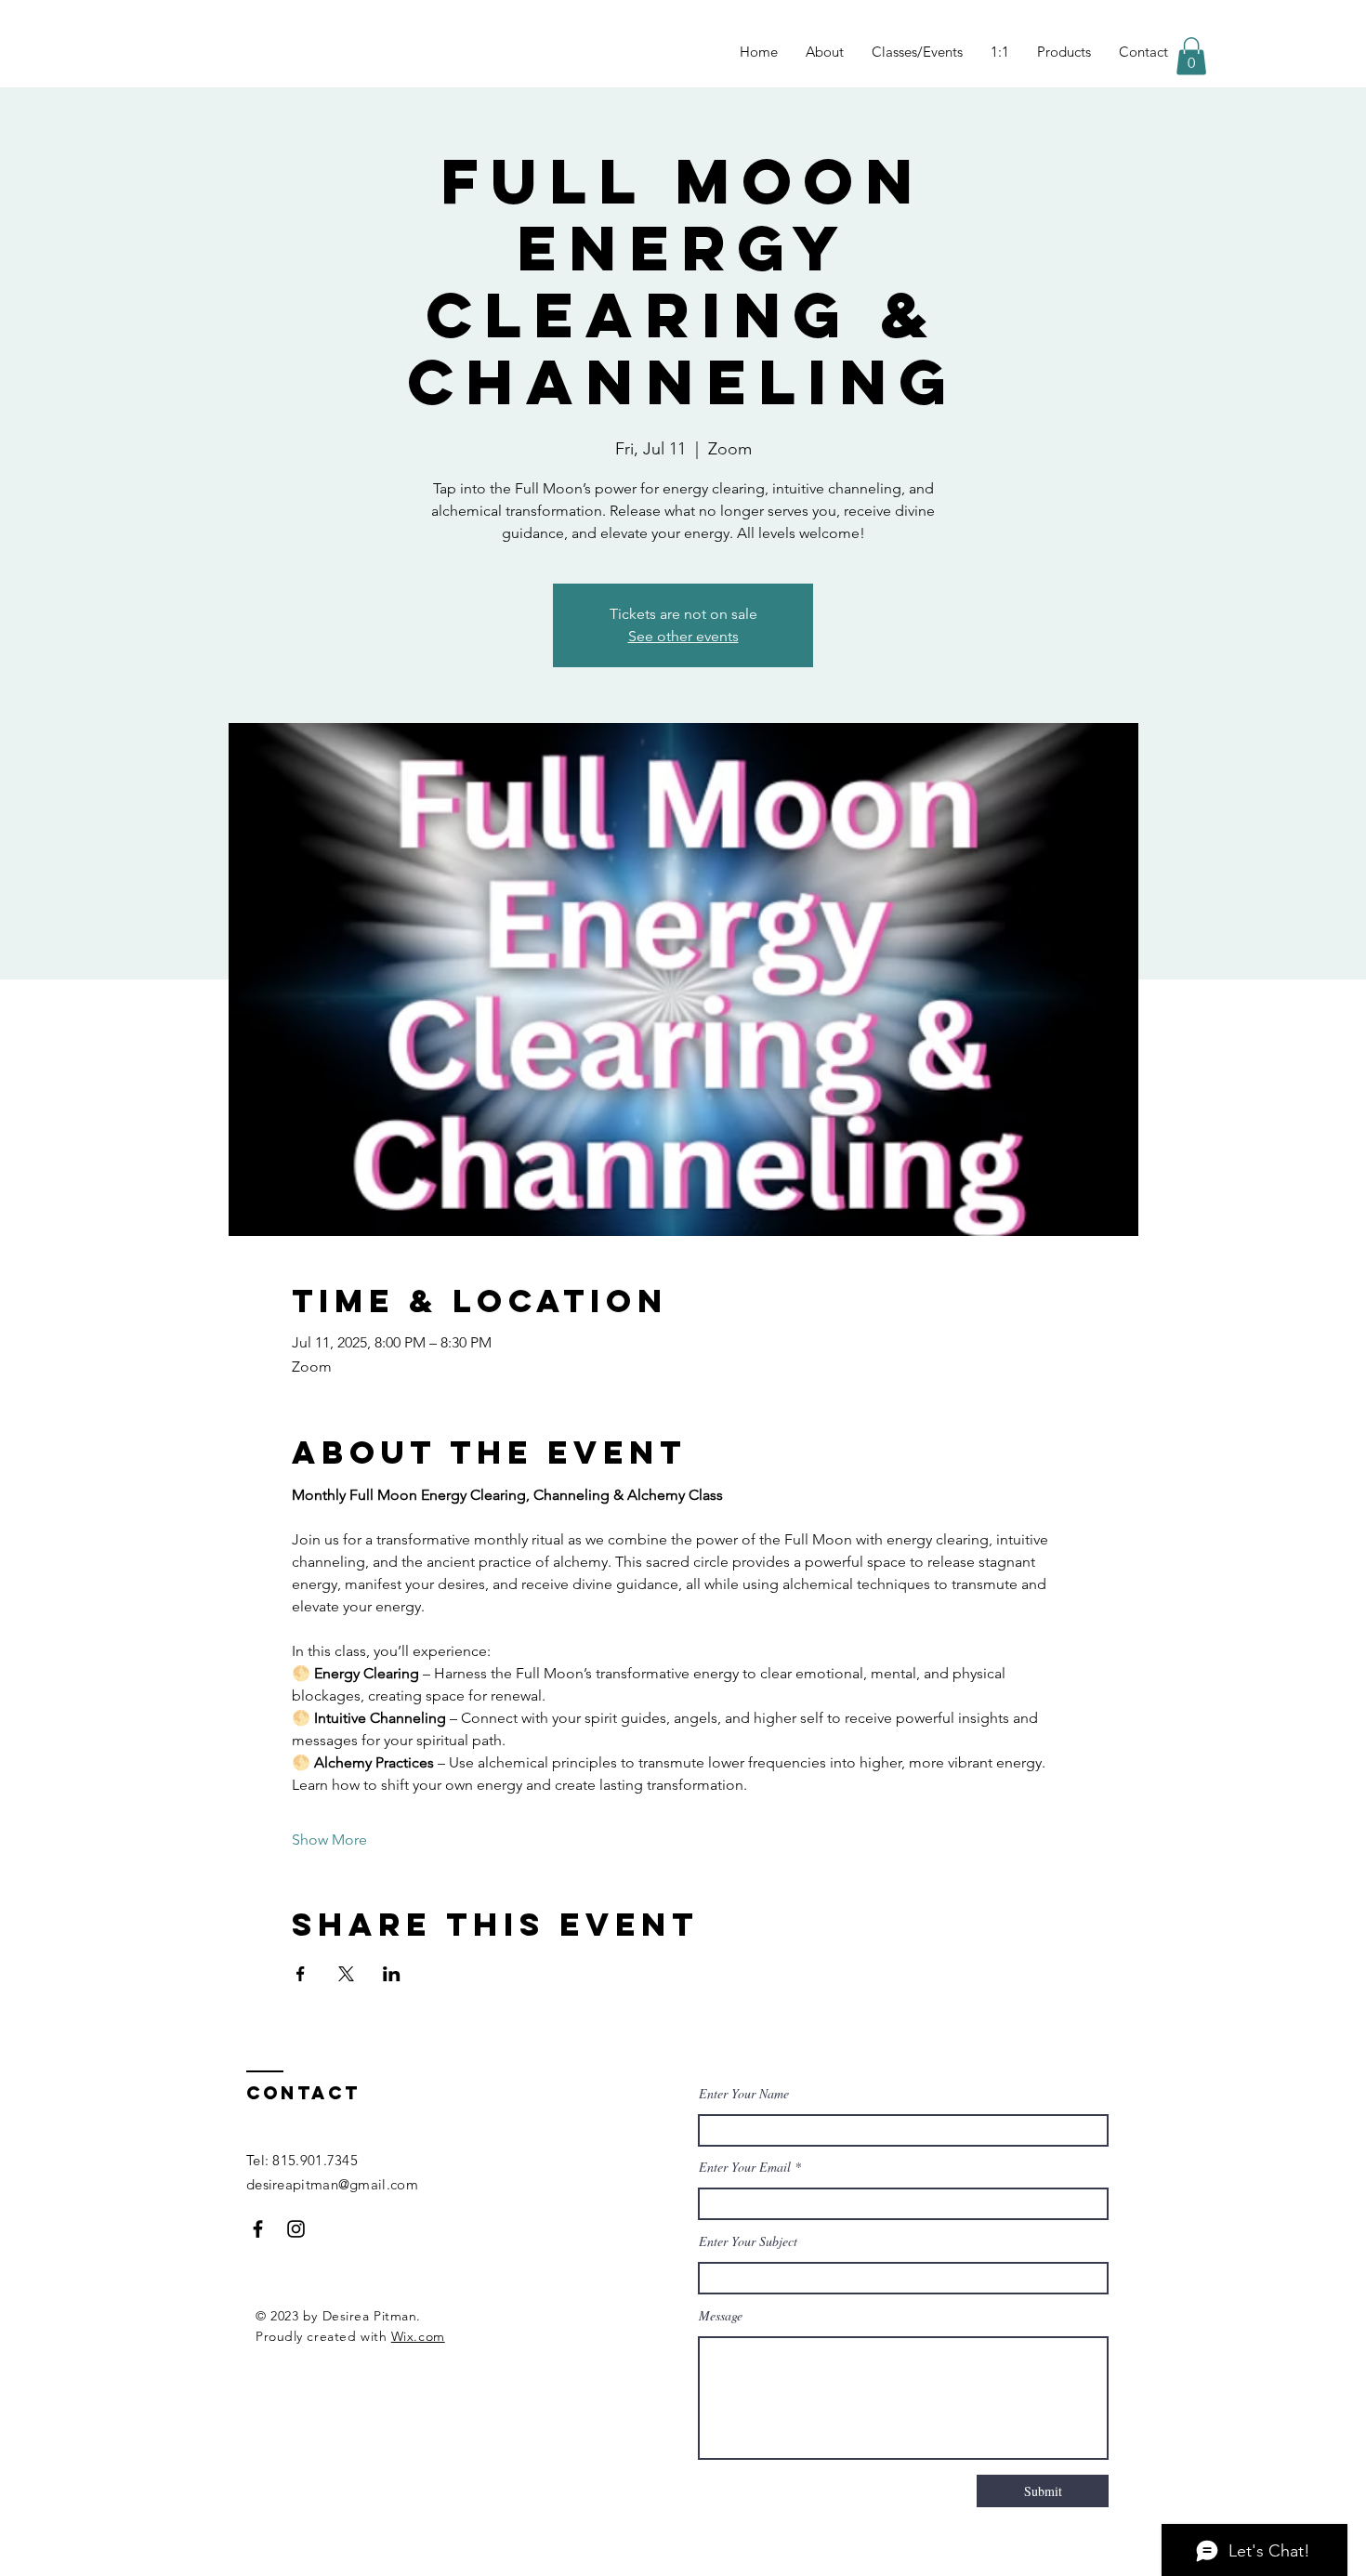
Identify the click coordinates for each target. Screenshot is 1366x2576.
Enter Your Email (745, 2167)
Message (721, 2316)
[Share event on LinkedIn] (392, 1974)
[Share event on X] (346, 1974)
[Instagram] (296, 2229)
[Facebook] (258, 2229)
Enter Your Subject (748, 2241)
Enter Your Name (744, 2094)
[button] (1191, 56)
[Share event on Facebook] (301, 1974)
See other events (683, 636)
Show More (329, 1840)
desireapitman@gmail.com (332, 2184)
